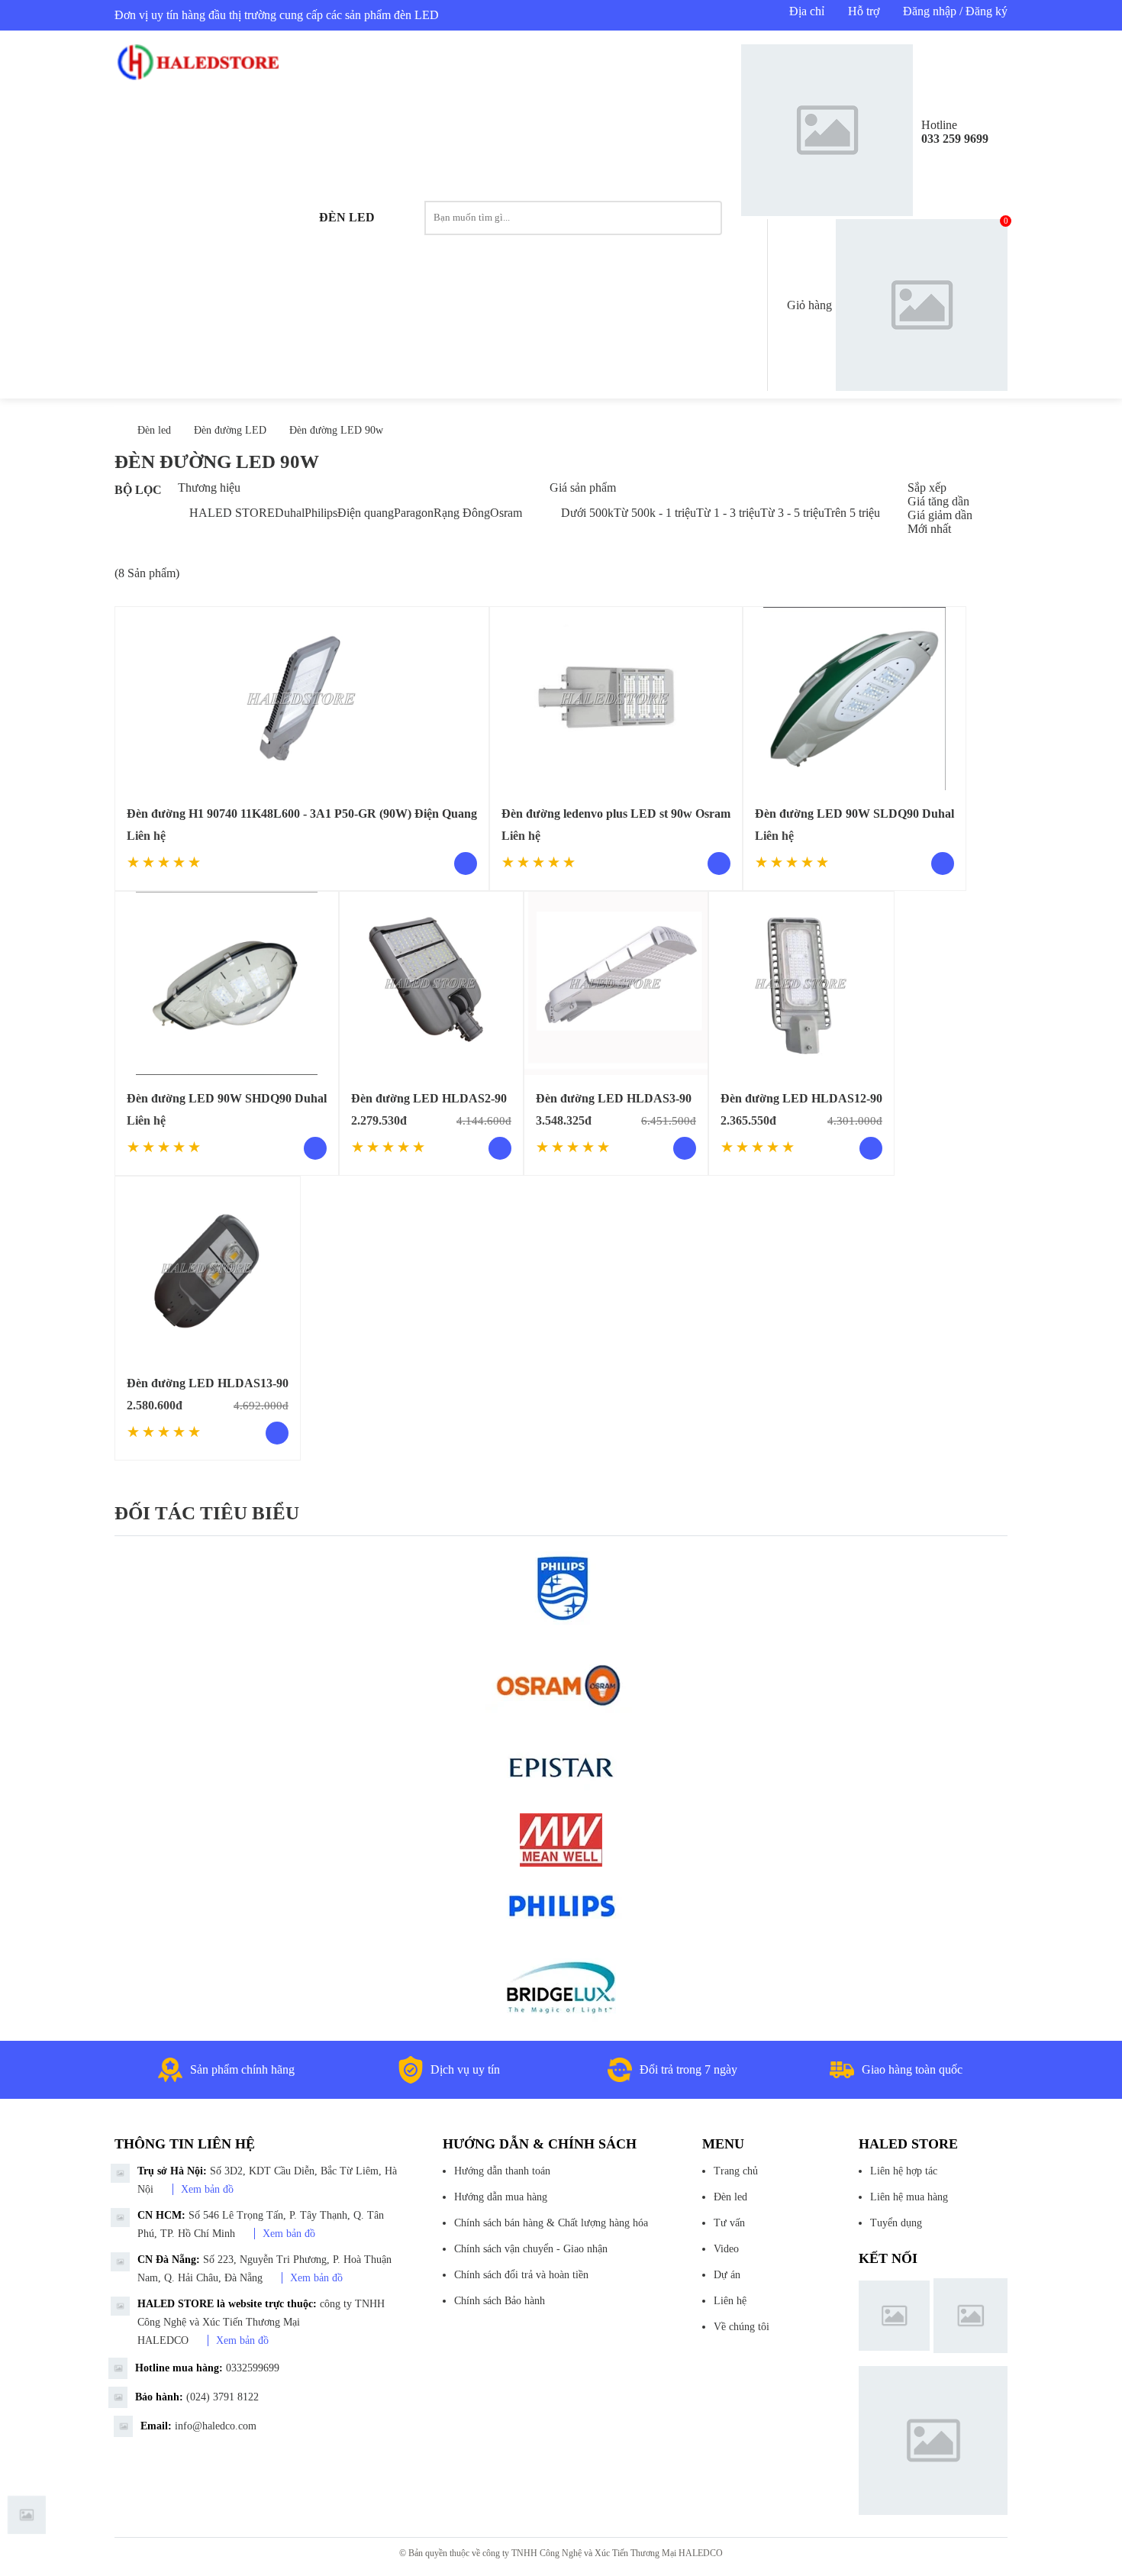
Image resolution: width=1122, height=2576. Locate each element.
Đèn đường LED (230, 430)
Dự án (727, 2275)
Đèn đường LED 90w (336, 430)
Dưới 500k (587, 513)
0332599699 (253, 2368)
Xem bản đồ (207, 2189)
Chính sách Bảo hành (500, 2301)
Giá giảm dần (940, 515)
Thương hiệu (209, 487)
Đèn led (347, 217)
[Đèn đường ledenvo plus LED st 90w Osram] (616, 699)
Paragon (414, 513)
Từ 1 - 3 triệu (728, 513)
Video (726, 2249)
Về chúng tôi (742, 2327)
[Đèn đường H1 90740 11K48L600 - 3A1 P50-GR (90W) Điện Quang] (302, 699)
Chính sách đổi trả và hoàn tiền (521, 2275)
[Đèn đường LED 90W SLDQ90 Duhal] (854, 699)
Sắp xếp (927, 487)
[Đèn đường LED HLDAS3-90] (616, 983)
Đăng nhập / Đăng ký (955, 11)
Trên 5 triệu (852, 513)
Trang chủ (736, 2171)
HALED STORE (232, 513)
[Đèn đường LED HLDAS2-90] (431, 983)
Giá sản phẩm (583, 487)
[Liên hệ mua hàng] (466, 864)
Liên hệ (730, 2301)
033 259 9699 (955, 139)
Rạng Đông (462, 513)
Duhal (290, 513)
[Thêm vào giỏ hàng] (500, 1148)
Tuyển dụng (896, 2223)
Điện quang (366, 513)
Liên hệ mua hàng (909, 2197)
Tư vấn (729, 2223)
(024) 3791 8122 (222, 2397)
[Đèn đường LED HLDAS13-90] (208, 1268)
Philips (321, 513)
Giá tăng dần (938, 501)
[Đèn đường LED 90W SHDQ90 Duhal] (227, 983)
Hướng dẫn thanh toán (502, 2171)
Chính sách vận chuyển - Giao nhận (531, 2249)
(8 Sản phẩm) (147, 573)
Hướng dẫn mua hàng (501, 2197)
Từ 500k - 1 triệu (655, 513)
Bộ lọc (138, 490)
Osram (506, 513)
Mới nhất (929, 529)
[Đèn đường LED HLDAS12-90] (801, 983)
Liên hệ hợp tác (904, 2171)
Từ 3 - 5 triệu (792, 513)
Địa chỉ (807, 11)
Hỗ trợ (864, 11)
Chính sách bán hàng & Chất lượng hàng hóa (551, 2223)
